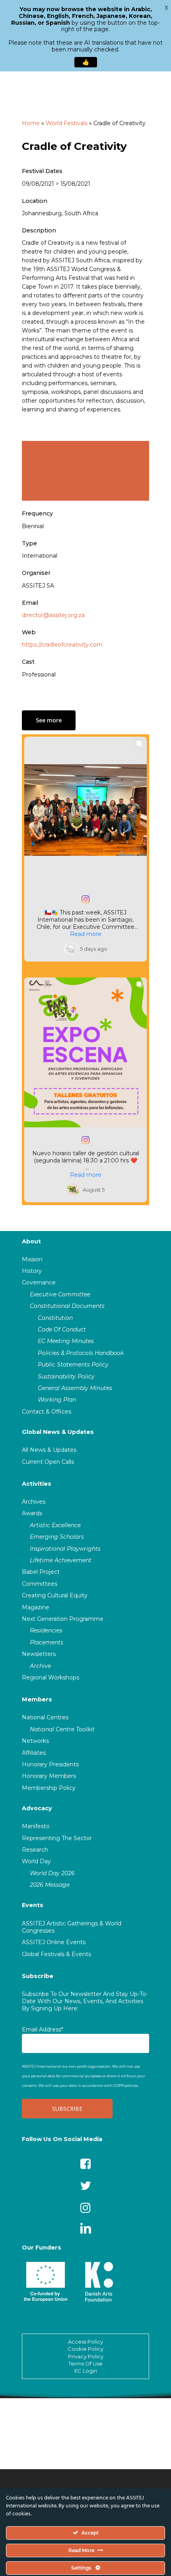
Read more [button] (86, 934)
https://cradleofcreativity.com (62, 645)
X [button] (166, 8)
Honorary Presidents (50, 1764)
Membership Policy (49, 1788)
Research (35, 1850)
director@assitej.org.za (53, 615)
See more (49, 720)
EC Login (86, 2371)
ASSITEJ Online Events (54, 1942)
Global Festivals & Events (56, 1954)
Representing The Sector (57, 1838)
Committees (40, 1584)
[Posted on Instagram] (85, 899)
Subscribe (38, 1976)
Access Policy (85, 2342)
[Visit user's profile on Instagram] (70, 949)
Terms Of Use (85, 2364)
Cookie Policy (85, 2349)
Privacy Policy (86, 2356)
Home (31, 123)
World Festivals (67, 123)
